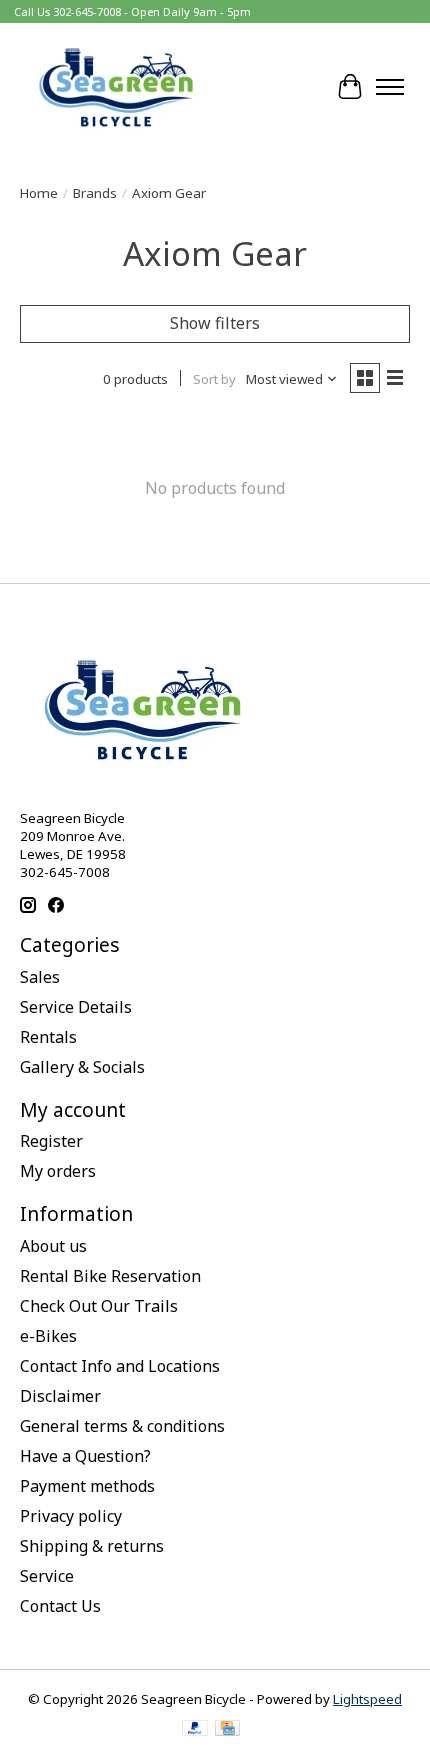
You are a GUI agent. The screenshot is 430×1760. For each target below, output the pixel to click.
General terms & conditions (122, 1426)
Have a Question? (85, 1456)
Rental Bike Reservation (110, 1276)
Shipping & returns (92, 1546)
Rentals (48, 1037)
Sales (40, 977)
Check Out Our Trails (99, 1306)
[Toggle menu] (390, 87)
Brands (95, 193)
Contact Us (60, 1606)
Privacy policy (71, 1516)
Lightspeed (367, 1699)
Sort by (214, 379)
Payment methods (87, 1486)
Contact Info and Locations (120, 1366)
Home (39, 193)
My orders (58, 1171)
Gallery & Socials (82, 1067)
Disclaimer (60, 1396)
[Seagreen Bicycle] (116, 87)
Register (51, 1141)
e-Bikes (48, 1336)
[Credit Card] (227, 1730)
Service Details (76, 1007)
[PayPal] (195, 1730)
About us (53, 1246)
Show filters (215, 323)
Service (47, 1576)
